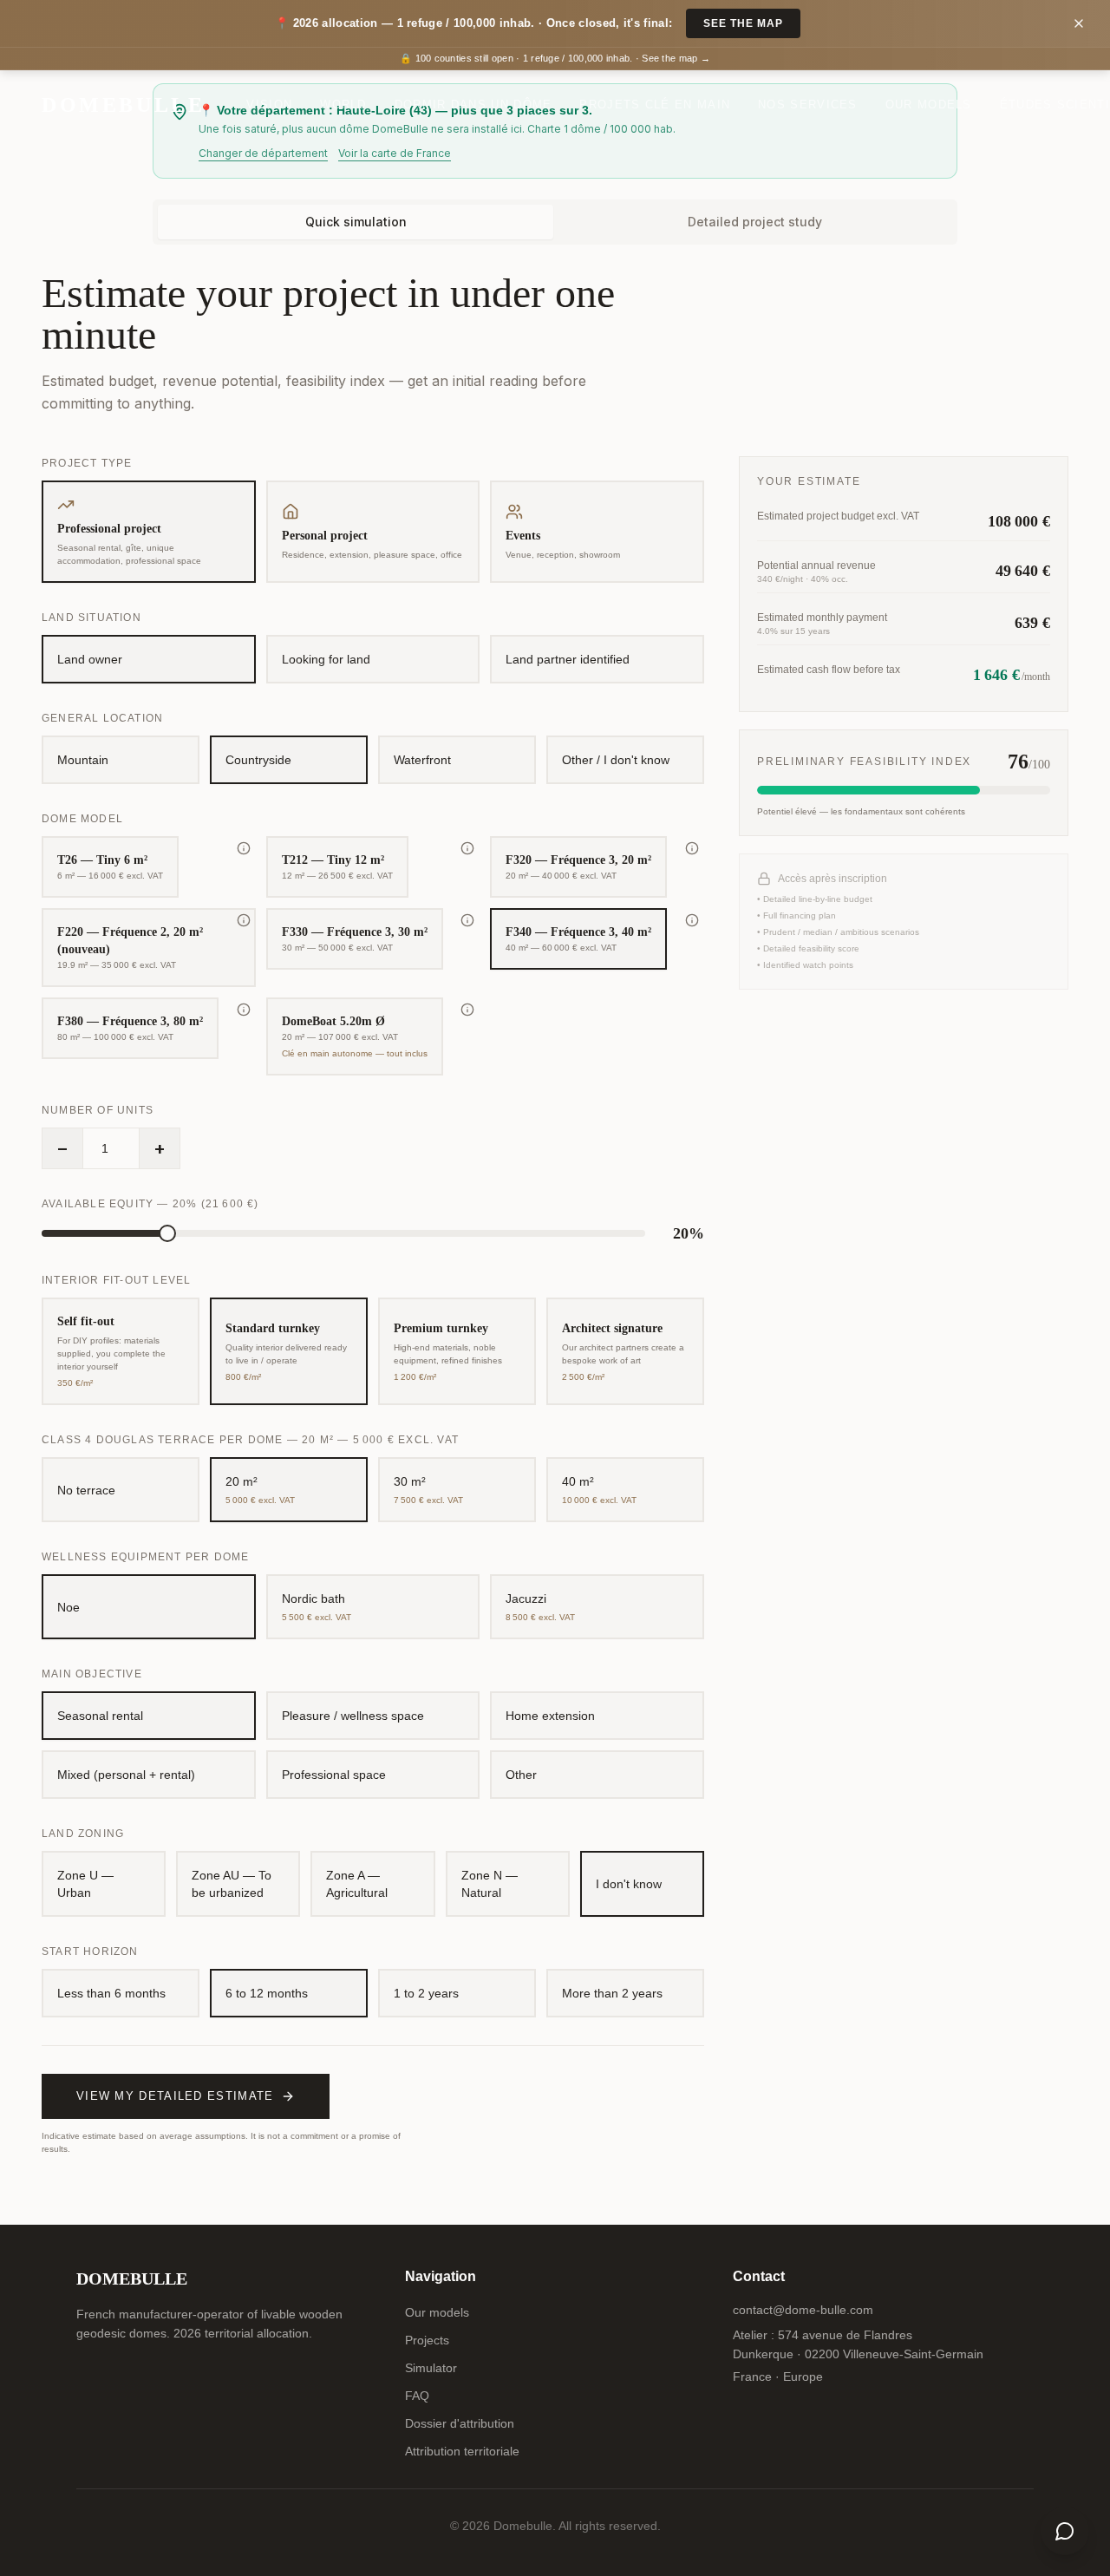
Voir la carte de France (395, 153)
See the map (743, 23)
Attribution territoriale (462, 2451)
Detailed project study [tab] (755, 222)
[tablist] (555, 222)
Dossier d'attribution (460, 2423)
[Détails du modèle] (244, 848)
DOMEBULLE (123, 105)
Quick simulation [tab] (356, 222)
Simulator (431, 2368)
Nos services (808, 105)
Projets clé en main (655, 105)
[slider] (167, 1233)
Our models (929, 105)
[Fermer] (1079, 23)
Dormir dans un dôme (473, 105)
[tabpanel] (555, 1214)
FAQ (417, 2396)
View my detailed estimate (175, 2096)
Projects (427, 2340)
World (343, 105)
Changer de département (263, 153)
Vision (269, 105)
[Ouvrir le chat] (1065, 2531)
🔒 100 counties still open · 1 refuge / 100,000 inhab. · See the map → (555, 58)
